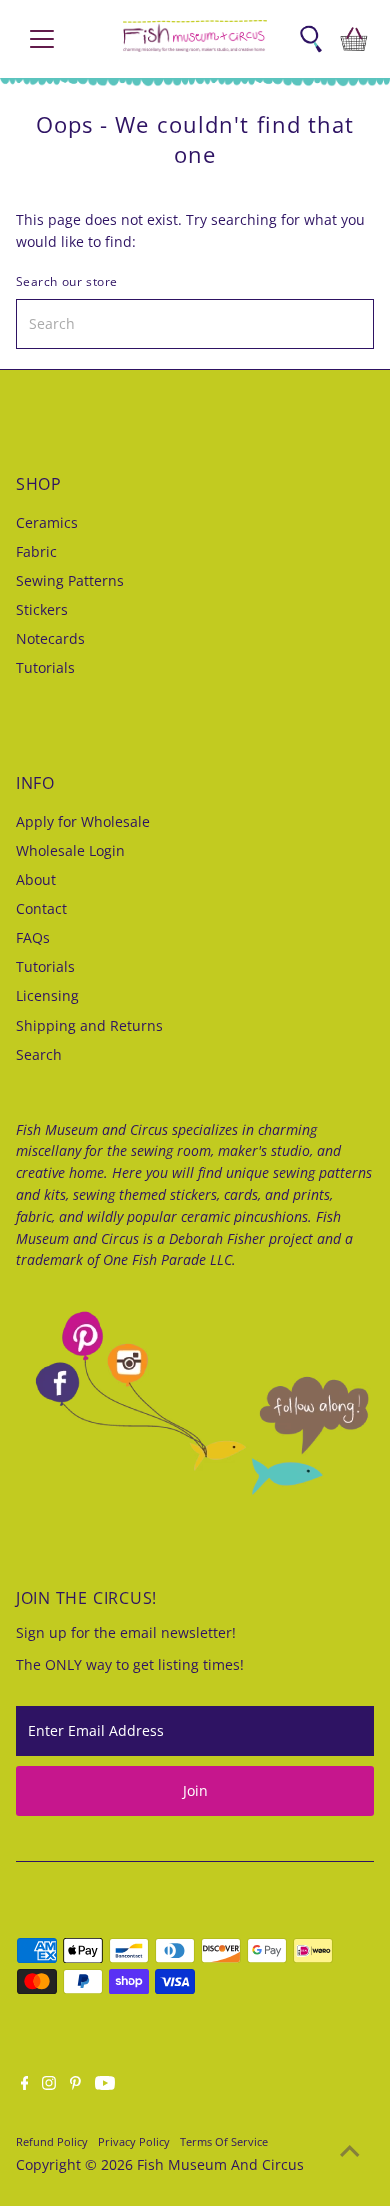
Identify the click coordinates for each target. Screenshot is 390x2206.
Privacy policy (134, 2141)
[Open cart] (354, 39)
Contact (41, 908)
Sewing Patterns (70, 580)
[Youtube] (105, 2085)
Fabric (36, 551)
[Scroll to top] (350, 2151)
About (36, 879)
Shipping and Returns (89, 1025)
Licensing (47, 995)
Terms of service (224, 2141)
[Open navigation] (58, 39)
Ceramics (47, 522)
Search (39, 1054)
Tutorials (45, 667)
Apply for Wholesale (83, 821)
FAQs (33, 937)
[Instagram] (49, 2085)
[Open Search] (311, 39)
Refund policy (52, 2141)
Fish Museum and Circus (220, 2164)
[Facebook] (25, 2085)
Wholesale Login (70, 850)
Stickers (42, 609)
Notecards (50, 638)
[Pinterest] (75, 2085)
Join (195, 1790)
